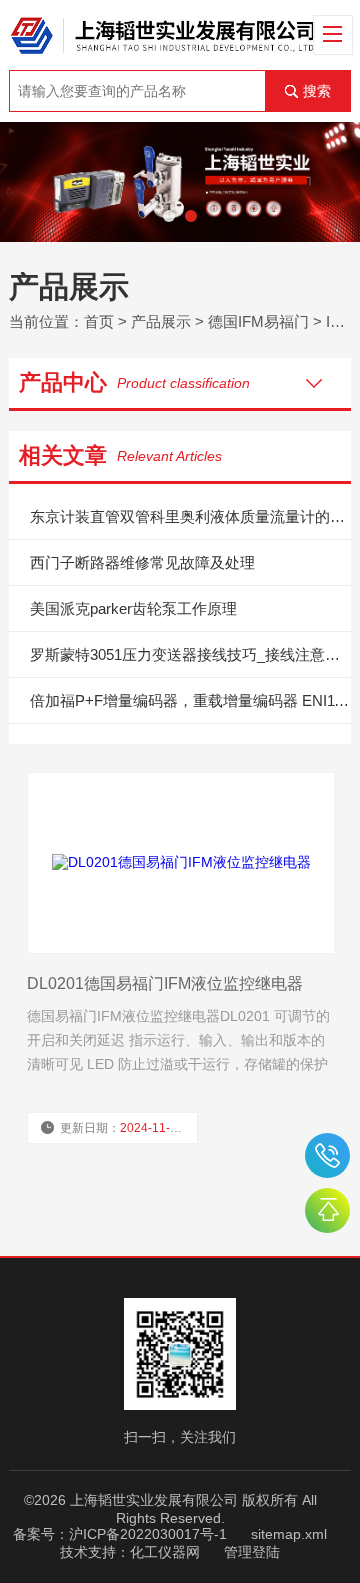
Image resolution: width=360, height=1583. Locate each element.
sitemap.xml (289, 1534)
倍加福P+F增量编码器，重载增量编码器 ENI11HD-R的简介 (190, 700)
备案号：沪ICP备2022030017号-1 (120, 1534)
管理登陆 (252, 1552)
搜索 (317, 91)
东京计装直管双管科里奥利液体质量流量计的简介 (190, 516)
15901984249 (327, 1155)
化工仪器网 (165, 1552)
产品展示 (161, 321)
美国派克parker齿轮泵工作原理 (133, 608)
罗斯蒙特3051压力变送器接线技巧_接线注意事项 (190, 654)
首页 (99, 321)
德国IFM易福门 (258, 321)
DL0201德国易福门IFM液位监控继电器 (165, 983)
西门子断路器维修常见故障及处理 (142, 562)
